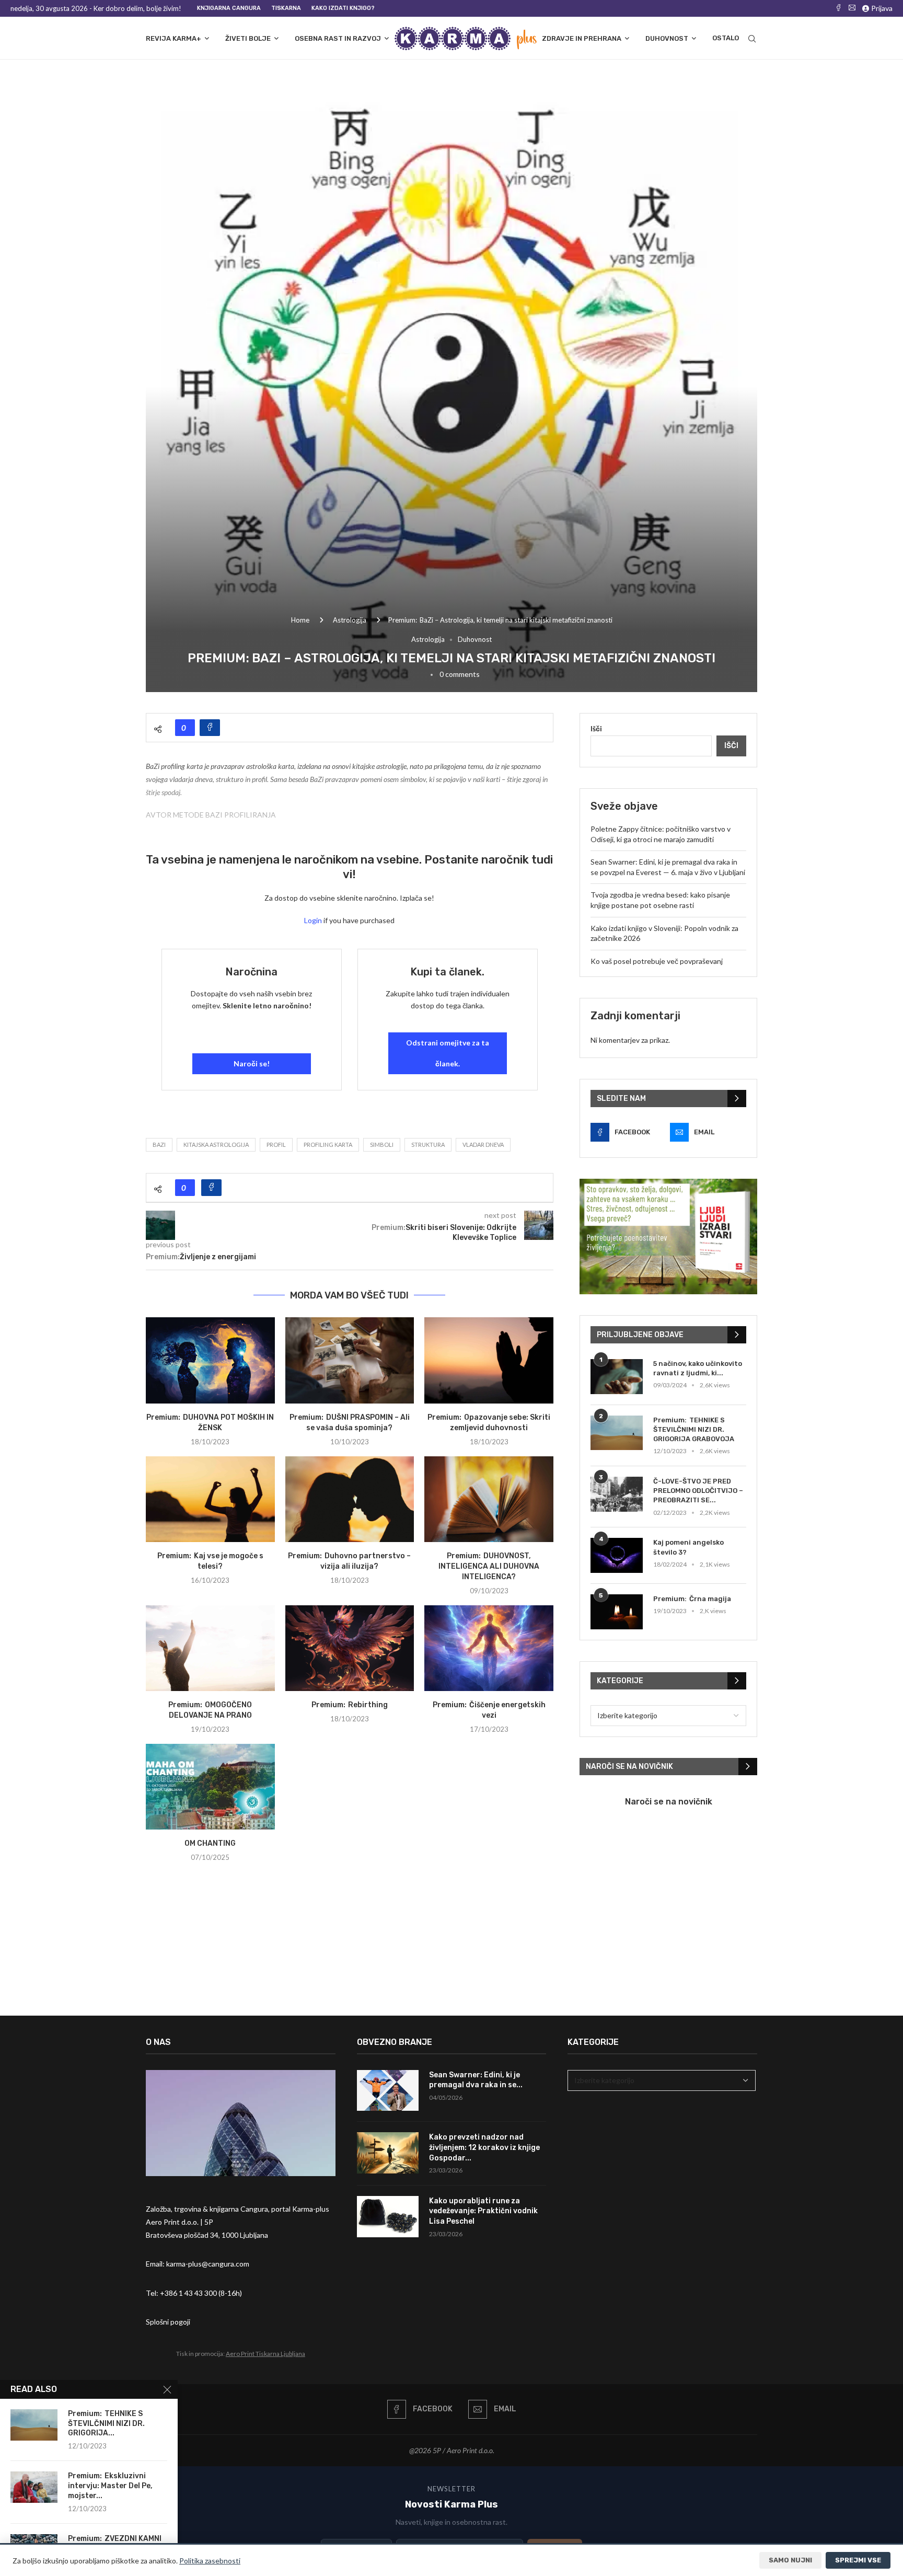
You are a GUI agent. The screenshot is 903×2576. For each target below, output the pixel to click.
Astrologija (350, 620)
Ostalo (726, 38)
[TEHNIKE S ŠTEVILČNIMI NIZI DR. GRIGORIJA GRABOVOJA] (617, 1433)
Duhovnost (667, 38)
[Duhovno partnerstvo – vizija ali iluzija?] (350, 1499)
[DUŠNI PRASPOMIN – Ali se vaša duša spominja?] (350, 1360)
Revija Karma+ (173, 38)
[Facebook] (838, 8)
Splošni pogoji (168, 2322)
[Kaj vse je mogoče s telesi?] (210, 1499)
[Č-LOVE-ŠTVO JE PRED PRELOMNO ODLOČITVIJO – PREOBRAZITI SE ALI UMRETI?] (617, 1494)
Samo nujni (790, 2560)
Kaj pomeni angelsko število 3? (688, 1547)
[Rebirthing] (350, 1648)
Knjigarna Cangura (229, 8)
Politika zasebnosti (210, 2561)
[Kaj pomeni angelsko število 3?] (617, 1555)
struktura (428, 1145)
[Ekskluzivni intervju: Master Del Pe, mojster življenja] (34, 2487)
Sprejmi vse (858, 2560)
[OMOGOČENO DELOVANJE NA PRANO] (210, 1648)
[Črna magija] (617, 1612)
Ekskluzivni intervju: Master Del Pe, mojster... (110, 2486)
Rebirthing (368, 1705)
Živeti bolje (248, 38)
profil (276, 1145)
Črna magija (710, 1599)
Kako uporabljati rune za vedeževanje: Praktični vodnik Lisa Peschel (483, 2211)
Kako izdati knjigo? (343, 8)
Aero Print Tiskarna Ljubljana (265, 2354)
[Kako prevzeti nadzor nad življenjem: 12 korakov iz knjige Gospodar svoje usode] (388, 2153)
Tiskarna (286, 8)
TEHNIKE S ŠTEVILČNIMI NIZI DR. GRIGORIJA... (106, 2424)
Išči (596, 728)
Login (313, 920)
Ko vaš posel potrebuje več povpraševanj (657, 961)
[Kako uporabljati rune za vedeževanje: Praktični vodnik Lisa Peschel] (388, 2217)
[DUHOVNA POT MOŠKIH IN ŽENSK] (210, 1360)
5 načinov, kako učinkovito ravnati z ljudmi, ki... (698, 1368)
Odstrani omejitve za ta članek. (448, 1053)
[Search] (752, 39)
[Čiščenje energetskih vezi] (489, 1648)
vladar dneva (483, 1145)
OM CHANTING (210, 1843)
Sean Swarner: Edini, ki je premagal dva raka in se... (476, 2080)
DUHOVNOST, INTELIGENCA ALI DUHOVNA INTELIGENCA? (489, 1566)
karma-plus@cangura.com (208, 2264)
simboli (382, 1145)
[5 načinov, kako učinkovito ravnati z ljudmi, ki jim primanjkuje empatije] (617, 1377)
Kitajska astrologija (216, 1145)
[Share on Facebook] (210, 728)
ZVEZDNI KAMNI (133, 2539)
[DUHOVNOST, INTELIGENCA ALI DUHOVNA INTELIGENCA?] (489, 1499)
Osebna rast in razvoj (338, 38)
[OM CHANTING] (210, 1787)
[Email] (852, 8)
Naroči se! (252, 1063)
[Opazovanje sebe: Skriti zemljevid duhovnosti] (489, 1360)
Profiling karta (328, 1145)
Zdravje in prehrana (582, 38)
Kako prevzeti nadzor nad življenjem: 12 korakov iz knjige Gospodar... (484, 2147)
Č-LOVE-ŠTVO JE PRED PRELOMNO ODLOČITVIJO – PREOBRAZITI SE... (698, 1491)
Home (300, 620)
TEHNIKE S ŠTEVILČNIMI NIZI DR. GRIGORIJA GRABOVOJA (694, 1429)
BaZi (159, 1145)
